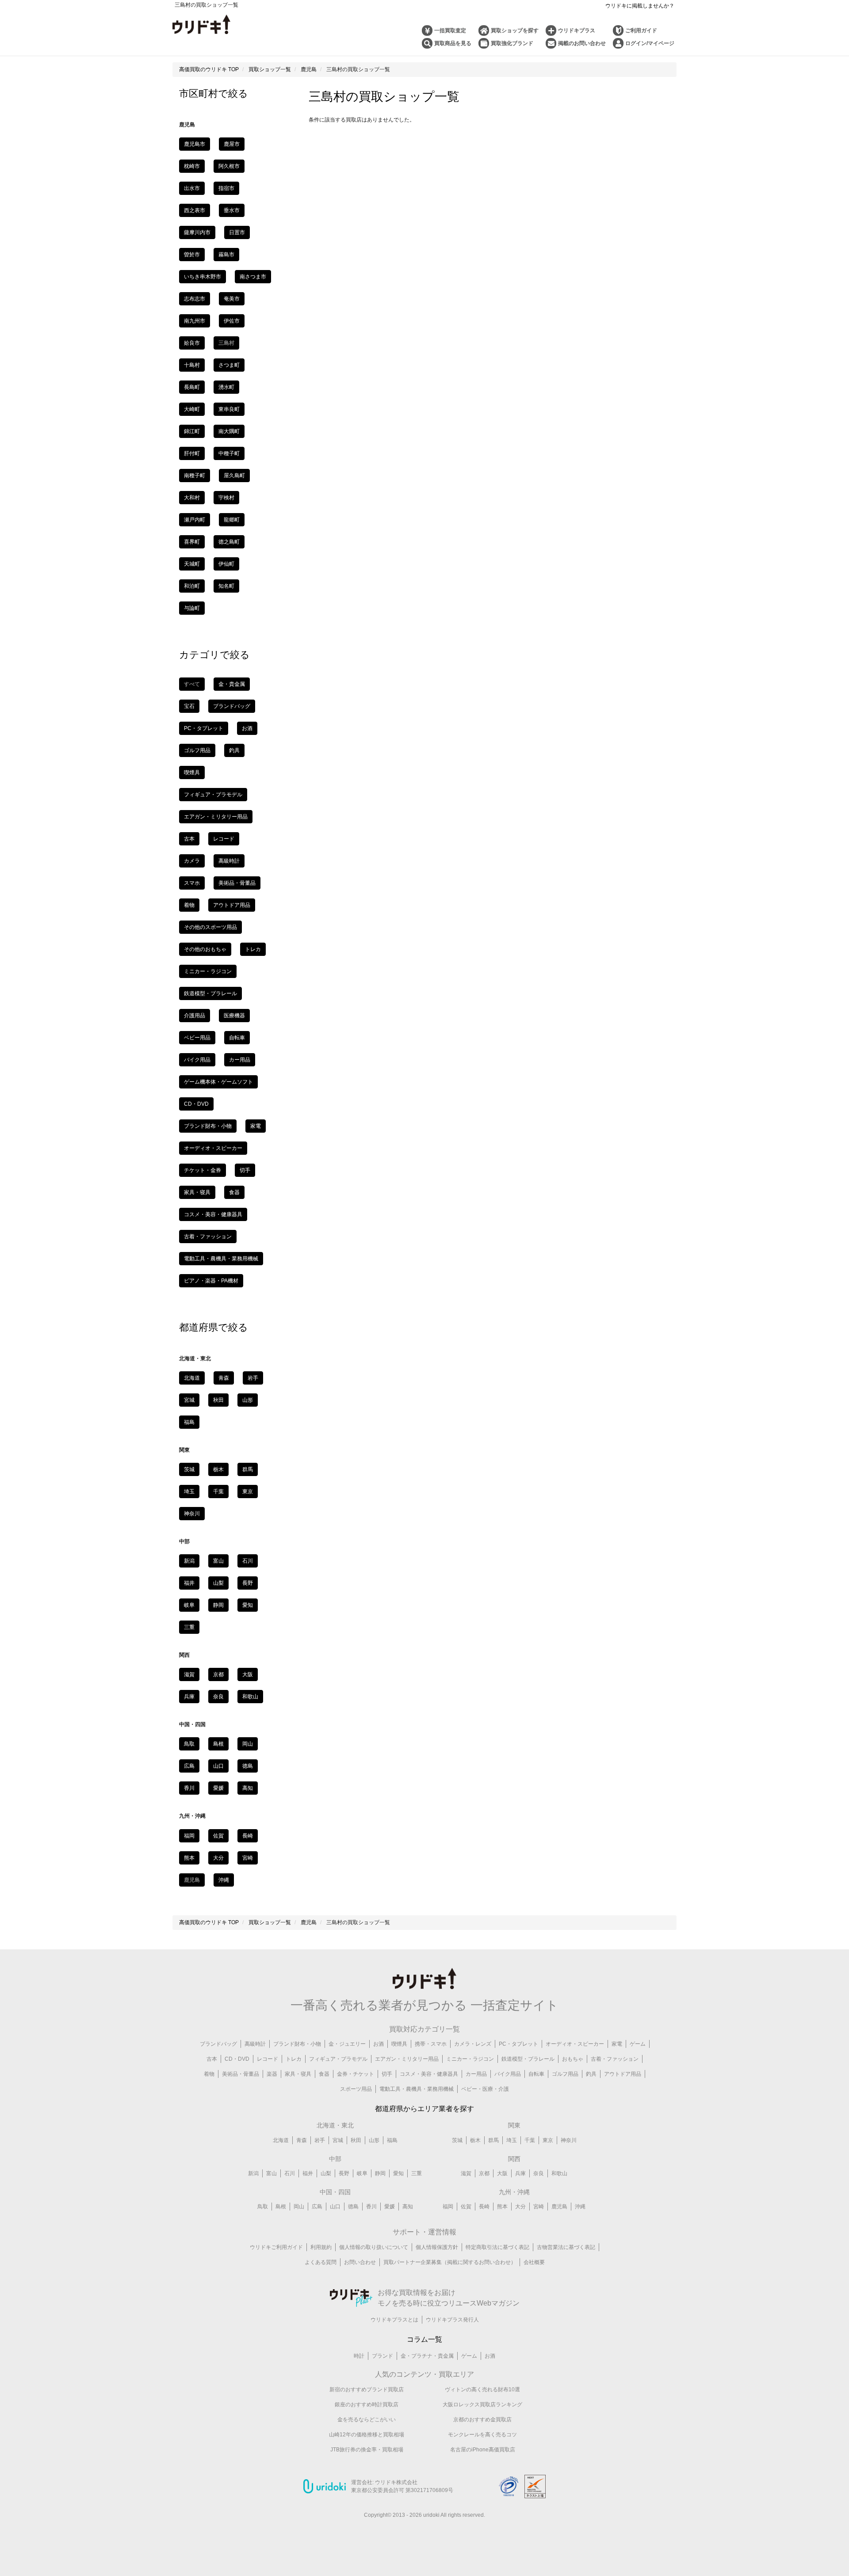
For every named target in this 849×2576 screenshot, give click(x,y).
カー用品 (240, 1060)
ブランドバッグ (232, 706)
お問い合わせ (360, 2262)
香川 (189, 1788)
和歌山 (250, 1697)
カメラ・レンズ (473, 2044)
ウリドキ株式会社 (396, 2482)
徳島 (248, 1766)
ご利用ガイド (641, 30)
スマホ (192, 883)
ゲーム (638, 2044)
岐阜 (189, 1605)
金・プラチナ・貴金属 (427, 2356)
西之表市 (195, 210)
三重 (189, 1627)
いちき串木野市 (203, 277)
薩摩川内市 (197, 232)
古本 (189, 839)
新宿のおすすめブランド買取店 (367, 2390)
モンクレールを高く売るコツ (482, 2435)
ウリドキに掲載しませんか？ (640, 6)
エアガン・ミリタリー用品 (216, 817)
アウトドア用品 (232, 905)
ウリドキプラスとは (394, 2320)
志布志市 (195, 299)
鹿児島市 (195, 144)
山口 (218, 1766)
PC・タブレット (204, 728)
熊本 (189, 1858)
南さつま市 (253, 277)
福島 (189, 1422)
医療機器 (234, 1016)
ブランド (382, 2356)
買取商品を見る (453, 43)
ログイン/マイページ (650, 43)
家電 (256, 1126)
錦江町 (192, 431)
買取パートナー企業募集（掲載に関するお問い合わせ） (450, 2262)
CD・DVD (196, 1104)
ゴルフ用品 (197, 750)
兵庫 (189, 1697)
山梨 (218, 1583)
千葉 (218, 1492)
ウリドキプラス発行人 (452, 2320)
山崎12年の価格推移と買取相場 (367, 2435)
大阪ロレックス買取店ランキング (482, 2405)
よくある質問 (321, 2262)
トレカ (253, 949)
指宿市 (226, 188)
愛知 (248, 1605)
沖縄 (224, 1880)
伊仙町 (226, 564)
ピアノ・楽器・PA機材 (211, 1281)
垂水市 (232, 210)
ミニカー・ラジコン (208, 971)
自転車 (237, 1038)
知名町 (226, 586)
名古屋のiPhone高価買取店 (483, 2450)
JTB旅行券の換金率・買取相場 (367, 2450)
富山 (218, 1561)
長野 (248, 1583)
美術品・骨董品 (237, 883)
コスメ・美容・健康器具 (213, 1214)
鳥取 (189, 1744)
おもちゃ (573, 2059)
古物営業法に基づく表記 (566, 2247)
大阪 (248, 1674)
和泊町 (192, 586)
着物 (189, 905)
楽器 (272, 2074)
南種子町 (195, 476)
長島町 (192, 387)
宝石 (189, 706)
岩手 (253, 1378)
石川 (248, 1561)
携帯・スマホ (431, 2044)
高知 (248, 1788)
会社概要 (534, 2262)
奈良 (218, 1697)
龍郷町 (232, 520)
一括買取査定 (450, 30)
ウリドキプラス (577, 30)
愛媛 (218, 1788)
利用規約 (321, 2247)
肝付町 (192, 453)
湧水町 (226, 387)
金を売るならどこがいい (367, 2420)
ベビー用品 (197, 1038)
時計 (359, 2356)
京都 (218, 1674)
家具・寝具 (197, 1192)
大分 (218, 1858)
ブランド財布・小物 (208, 1126)
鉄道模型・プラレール (210, 993)
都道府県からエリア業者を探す (424, 2109)
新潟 (189, 1561)
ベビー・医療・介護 (485, 2089)
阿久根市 (229, 166)
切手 (245, 1170)
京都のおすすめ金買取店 (482, 2420)
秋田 (218, 1400)
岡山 (248, 1744)
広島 (189, 1766)
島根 (218, 1744)
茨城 (189, 1469)
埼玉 (189, 1492)
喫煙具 (192, 772)
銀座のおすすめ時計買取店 (367, 2405)
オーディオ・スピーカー (213, 1148)
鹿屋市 (232, 144)
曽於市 (192, 255)
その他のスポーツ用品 (210, 927)
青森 (224, 1378)
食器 (234, 1192)
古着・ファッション (208, 1237)
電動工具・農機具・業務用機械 (221, 1259)
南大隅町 (229, 431)
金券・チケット (356, 2074)
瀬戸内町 (195, 520)
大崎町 (192, 409)
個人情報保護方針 (437, 2247)
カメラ (192, 861)
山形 (248, 1400)
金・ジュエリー (347, 2044)
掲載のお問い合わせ (582, 43)
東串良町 (229, 409)
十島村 (192, 365)
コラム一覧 (424, 2339)
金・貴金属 (232, 684)
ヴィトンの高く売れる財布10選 (482, 2390)
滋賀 (189, 1674)
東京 (248, 1492)
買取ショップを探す (515, 30)
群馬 (248, 1469)
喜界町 (192, 542)
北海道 (192, 1378)
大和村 (192, 498)
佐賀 (218, 1836)
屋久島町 (234, 476)
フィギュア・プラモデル (213, 795)
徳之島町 (229, 542)
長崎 (248, 1836)
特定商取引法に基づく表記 (497, 2247)
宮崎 (248, 1858)
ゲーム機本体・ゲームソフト (218, 1082)
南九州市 (195, 321)
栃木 (218, 1469)
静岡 (218, 1605)
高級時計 (229, 861)
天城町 (192, 564)
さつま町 (229, 365)
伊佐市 (232, 321)
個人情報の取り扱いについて (374, 2247)
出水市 (192, 188)
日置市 (237, 232)
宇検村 (226, 498)
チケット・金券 (203, 1170)
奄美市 (232, 299)
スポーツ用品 (356, 2089)
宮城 (189, 1400)
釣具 (234, 750)
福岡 (189, 1836)
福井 (189, 1583)
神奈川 (192, 1514)
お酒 (247, 728)
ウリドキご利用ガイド (276, 2247)
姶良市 (192, 343)
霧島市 (226, 255)
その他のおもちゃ (205, 949)
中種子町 (229, 453)
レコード (224, 839)
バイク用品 (197, 1060)
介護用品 (195, 1016)
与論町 (192, 608)
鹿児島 (559, 2207)
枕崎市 (192, 166)
